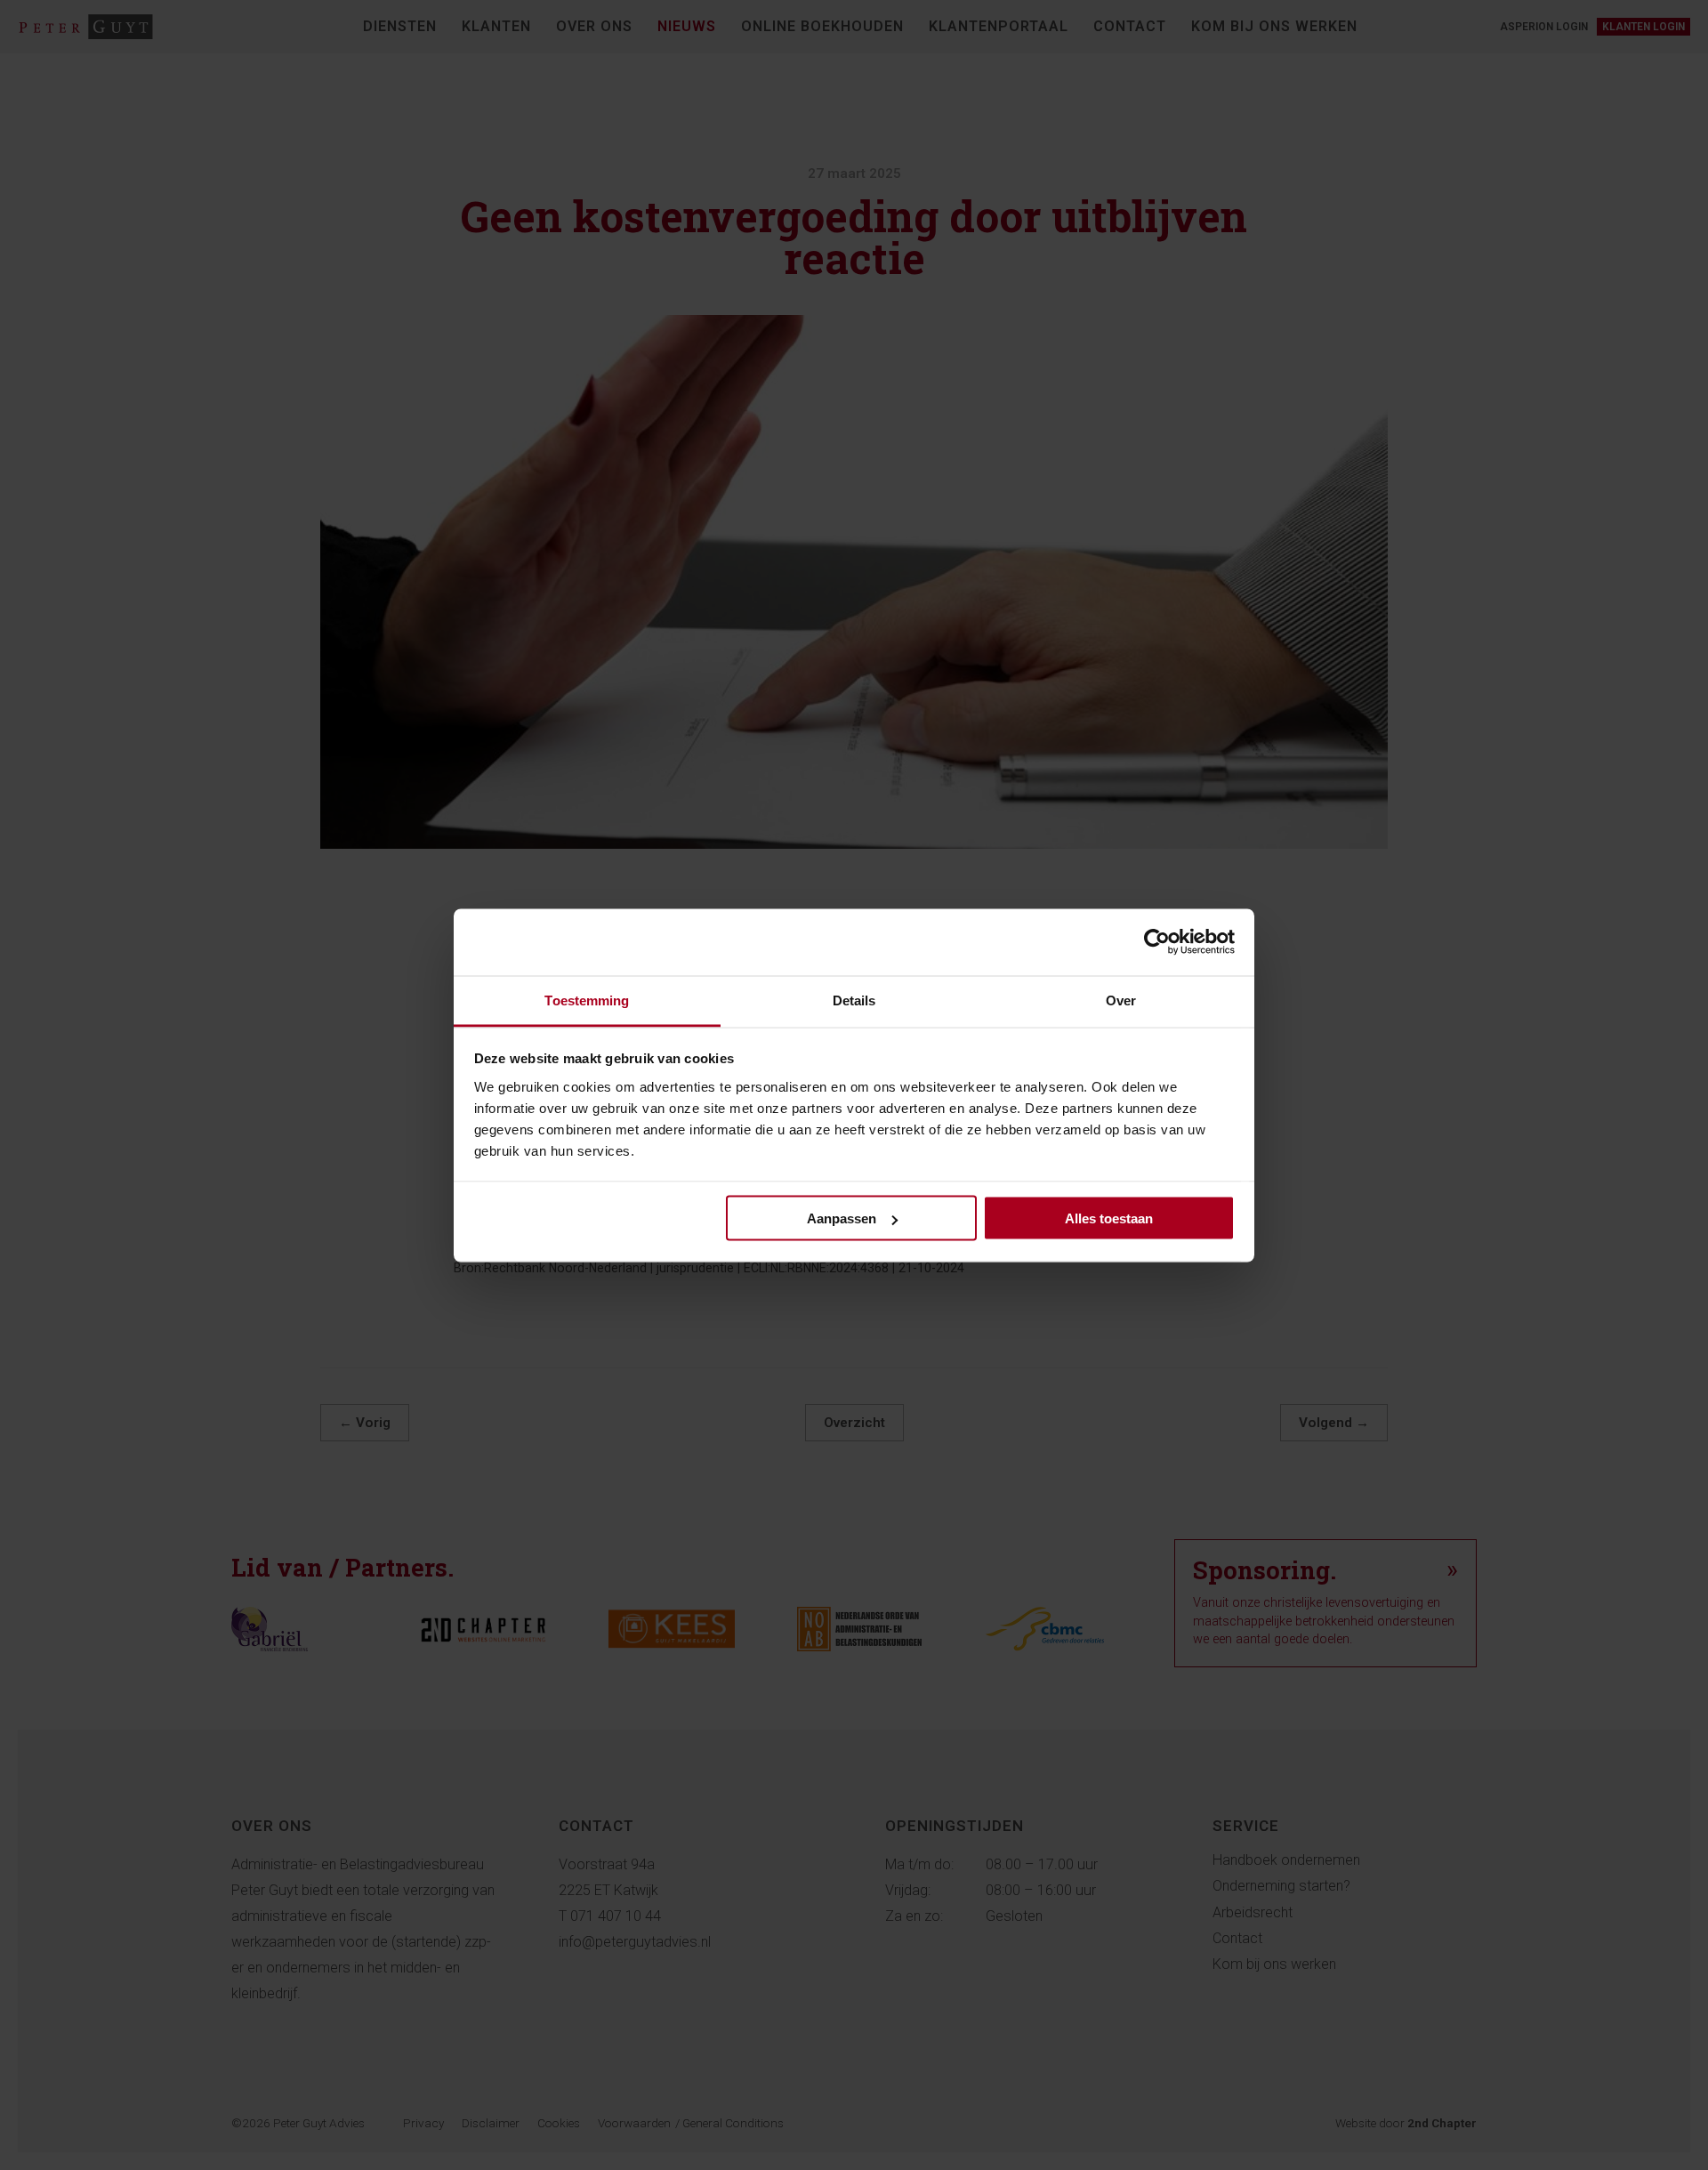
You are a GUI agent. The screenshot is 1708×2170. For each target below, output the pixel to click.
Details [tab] (854, 1000)
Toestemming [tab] (587, 1000)
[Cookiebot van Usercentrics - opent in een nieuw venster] (1157, 942)
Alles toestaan (1109, 1218)
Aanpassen (842, 1218)
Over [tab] (1121, 1000)
